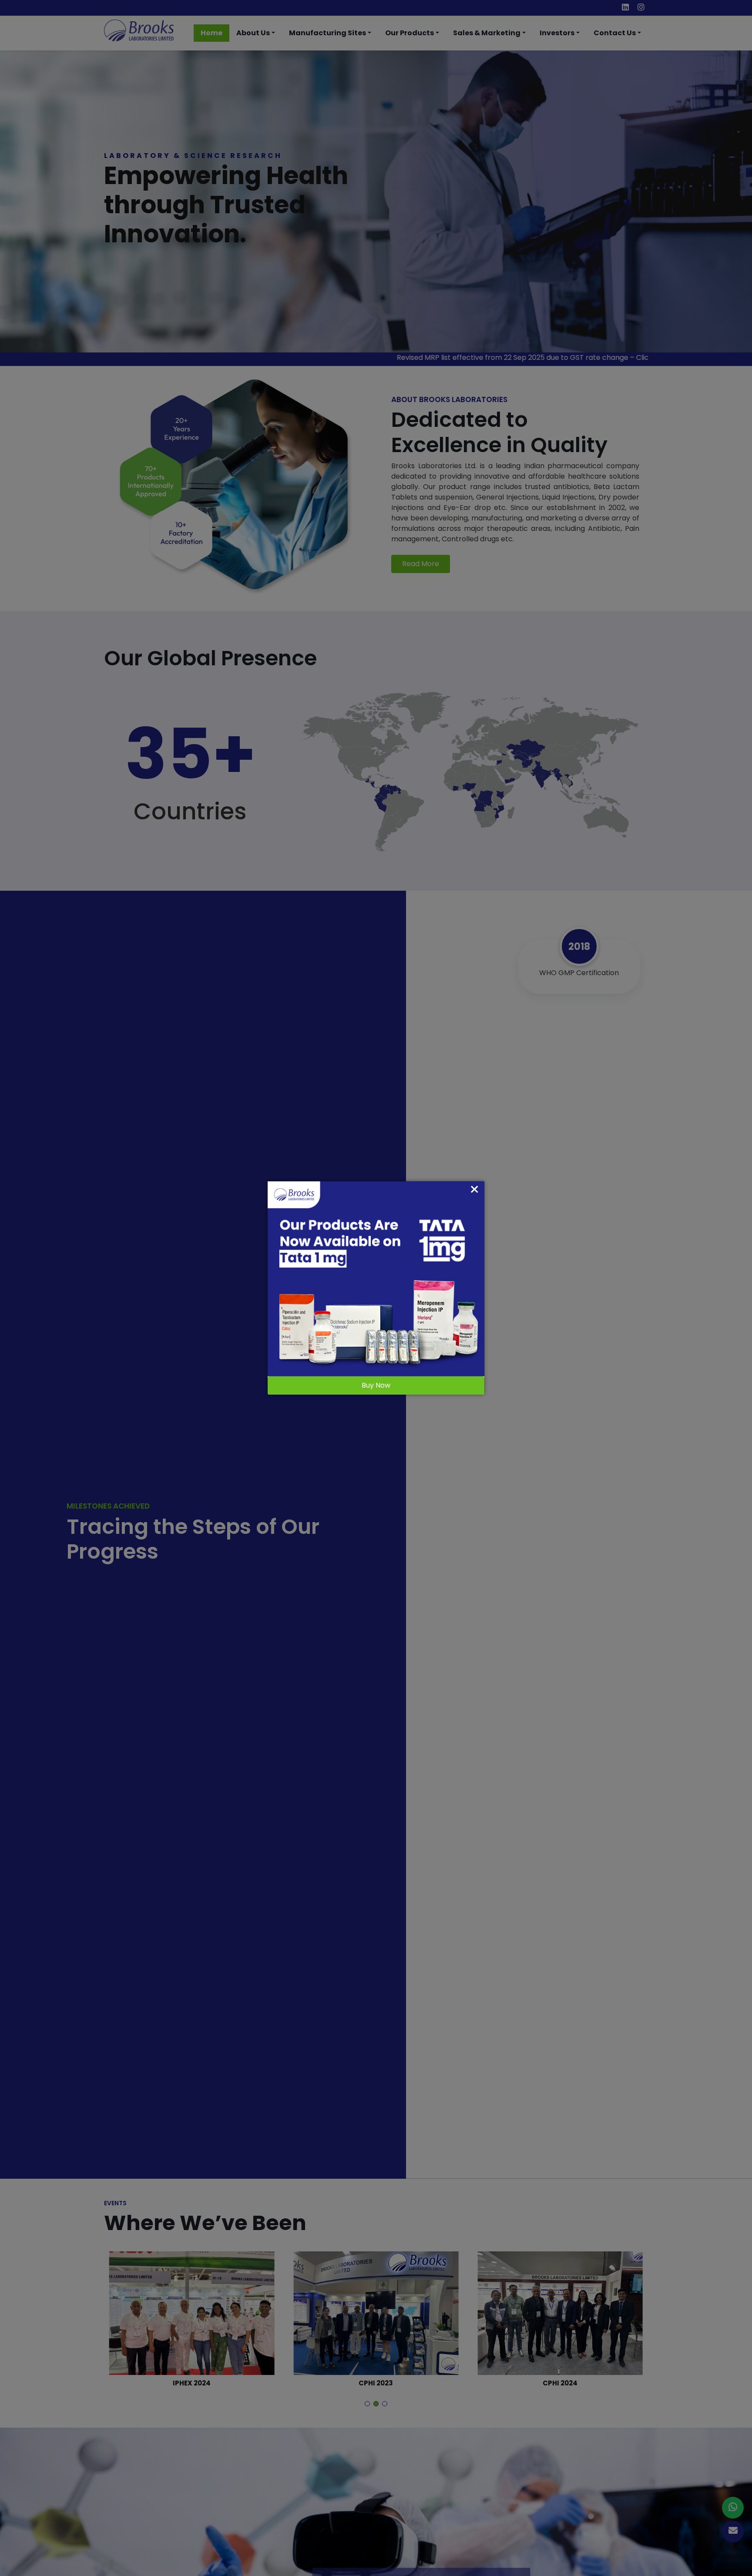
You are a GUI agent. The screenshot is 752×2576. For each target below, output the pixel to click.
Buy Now (376, 1385)
